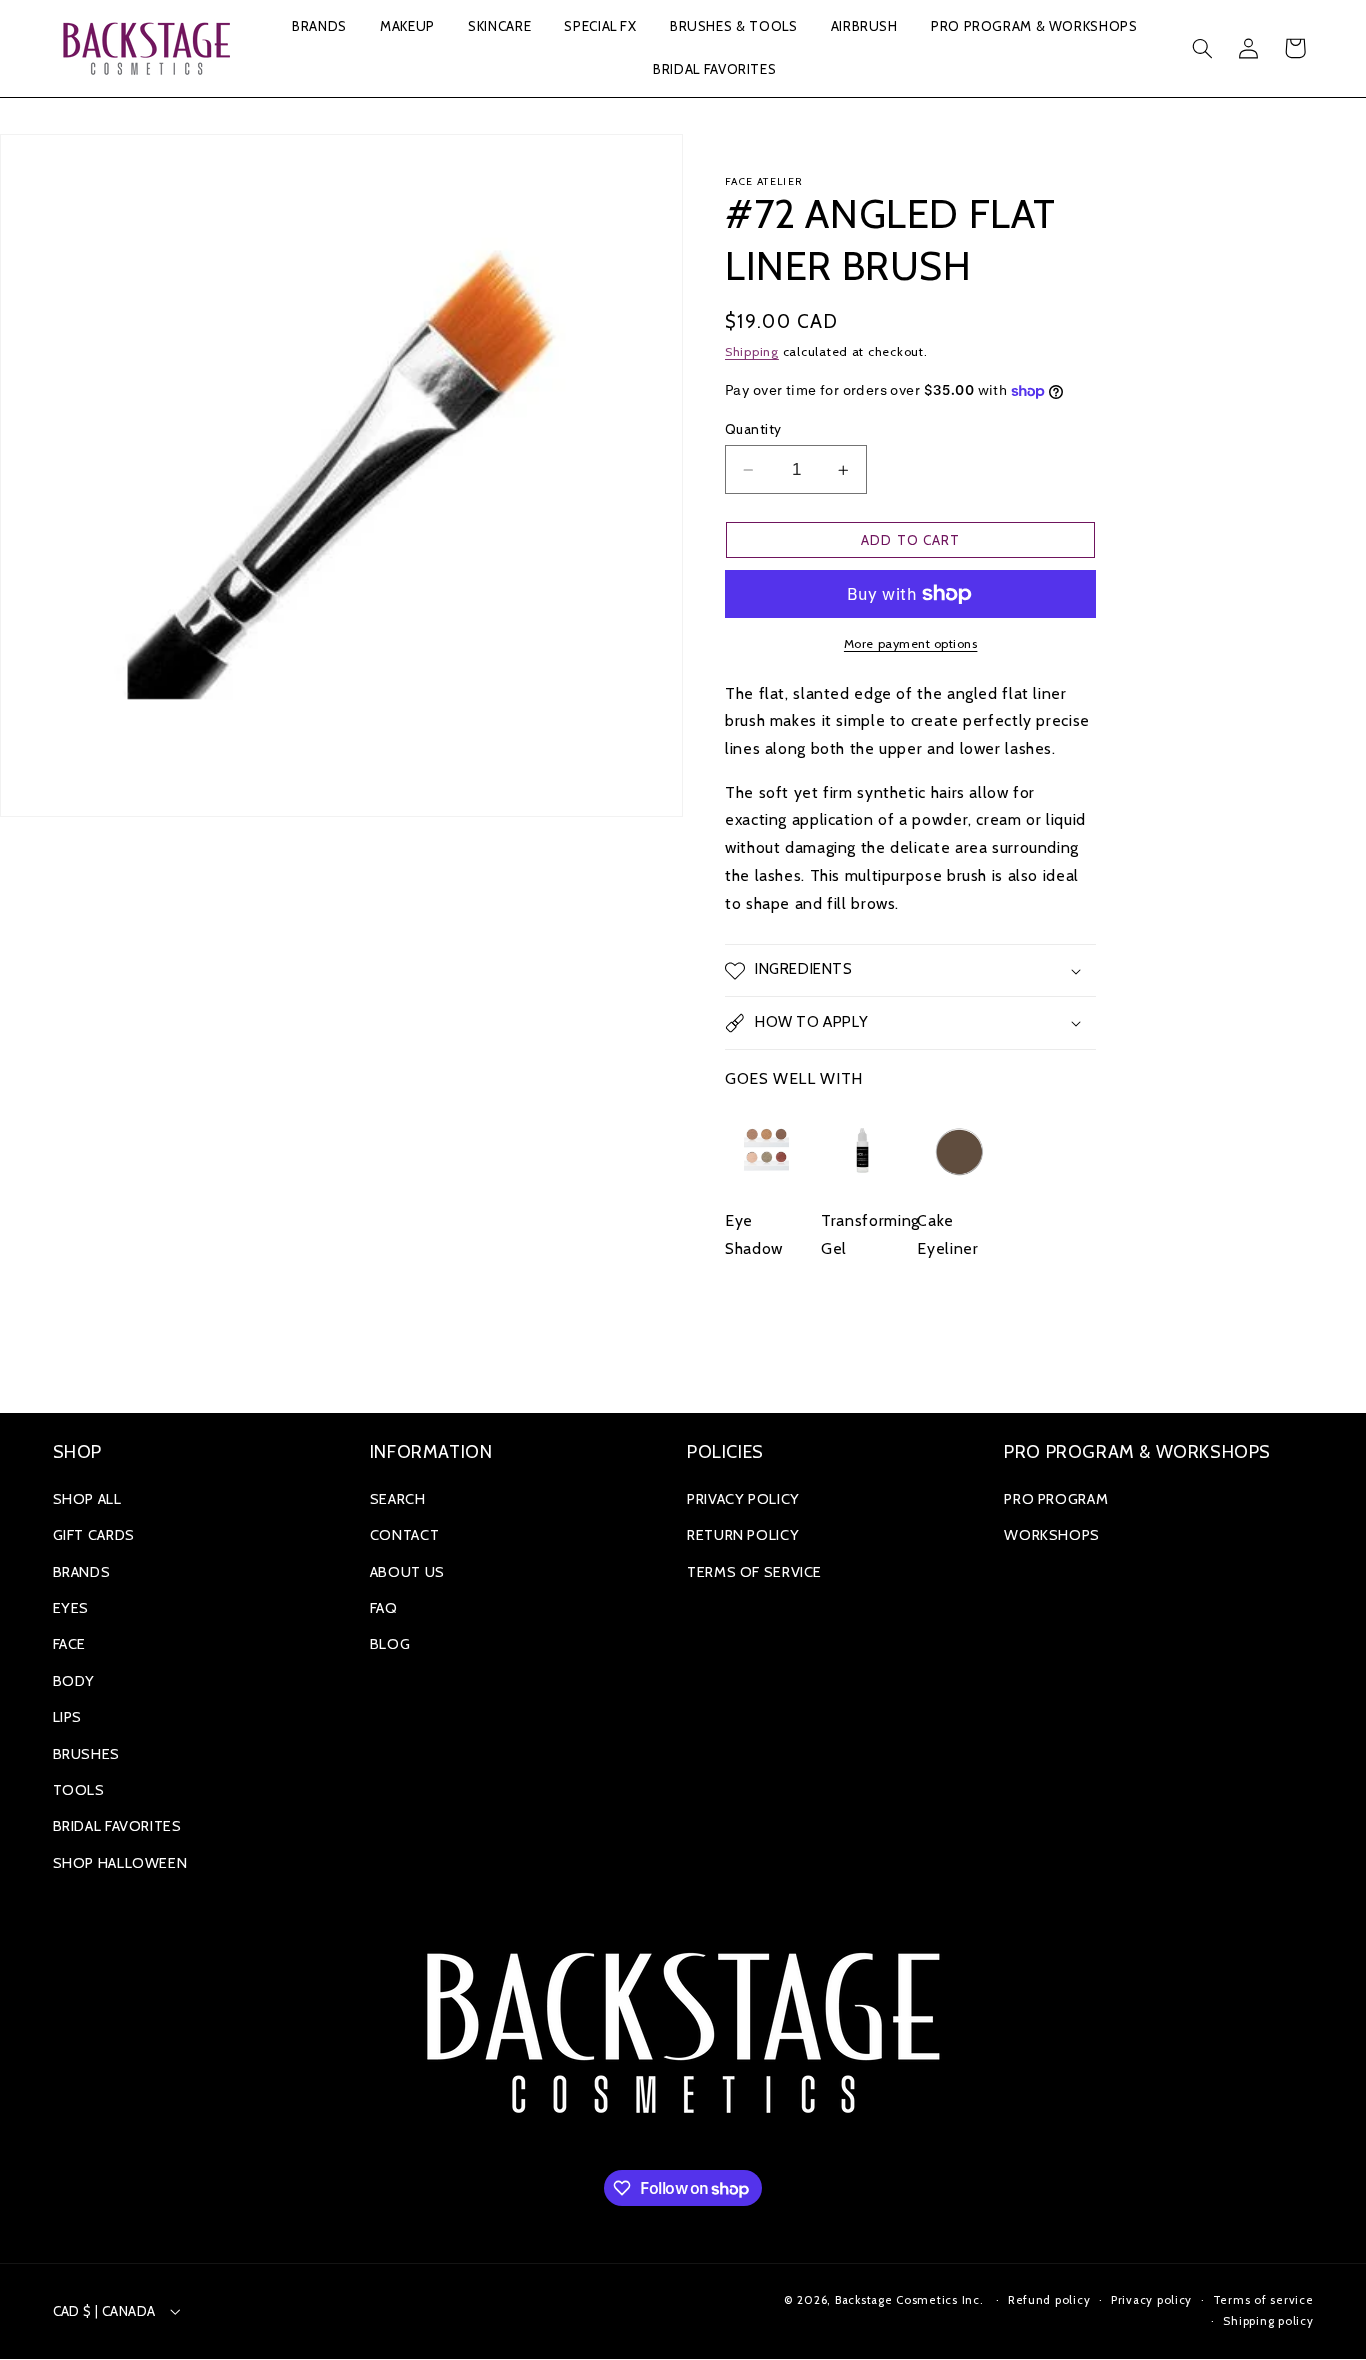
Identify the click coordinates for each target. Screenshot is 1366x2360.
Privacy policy (1151, 2300)
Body (74, 1681)
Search (398, 1499)
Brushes (86, 1754)
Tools (79, 1790)
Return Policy (743, 1535)
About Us (407, 1572)
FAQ (384, 1608)
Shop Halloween (120, 1863)
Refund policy (1049, 2300)
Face (70, 1644)
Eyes (71, 1608)
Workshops (1052, 1535)
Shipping (752, 351)
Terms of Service (754, 1572)
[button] (319, 27)
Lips (68, 1717)
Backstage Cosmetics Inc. (909, 2300)
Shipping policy (1268, 2321)
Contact (404, 1535)
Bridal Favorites (117, 1826)
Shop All (87, 1499)
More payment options (911, 643)
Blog (390, 1644)
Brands (82, 1572)
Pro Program (1056, 1499)
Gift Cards (94, 1535)
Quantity (753, 429)
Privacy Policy (743, 1499)
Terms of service (1263, 2300)
